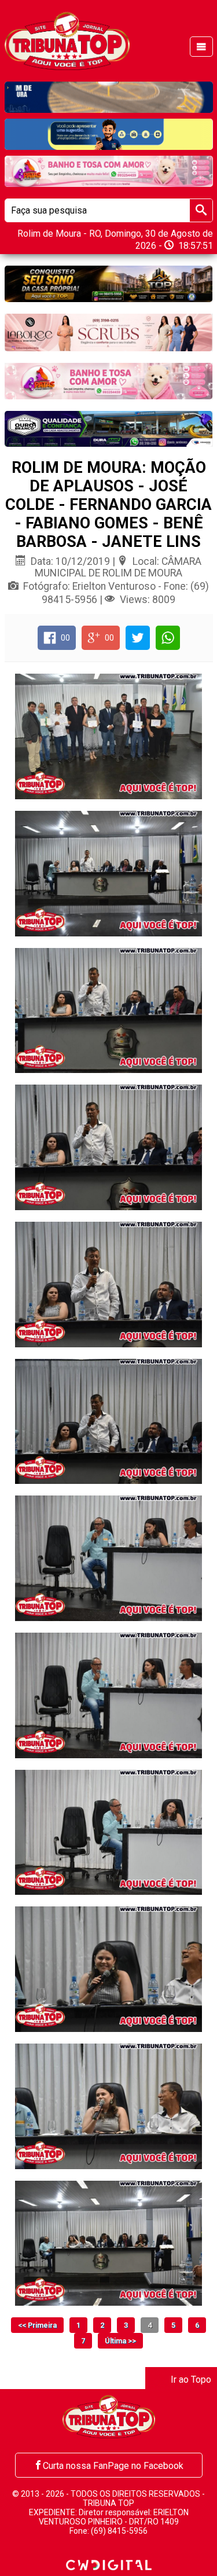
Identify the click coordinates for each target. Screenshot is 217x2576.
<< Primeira (37, 2325)
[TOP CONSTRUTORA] (109, 284)
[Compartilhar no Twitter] (138, 638)
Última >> (120, 2341)
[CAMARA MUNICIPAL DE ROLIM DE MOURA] (109, 134)
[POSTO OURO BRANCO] (109, 429)
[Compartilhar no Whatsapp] (168, 638)
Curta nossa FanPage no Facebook (113, 2466)
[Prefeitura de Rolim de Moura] (109, 97)
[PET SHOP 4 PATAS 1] (109, 171)
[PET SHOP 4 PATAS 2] (109, 381)
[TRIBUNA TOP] (67, 40)
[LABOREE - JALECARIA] (109, 333)
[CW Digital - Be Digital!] (109, 2564)
